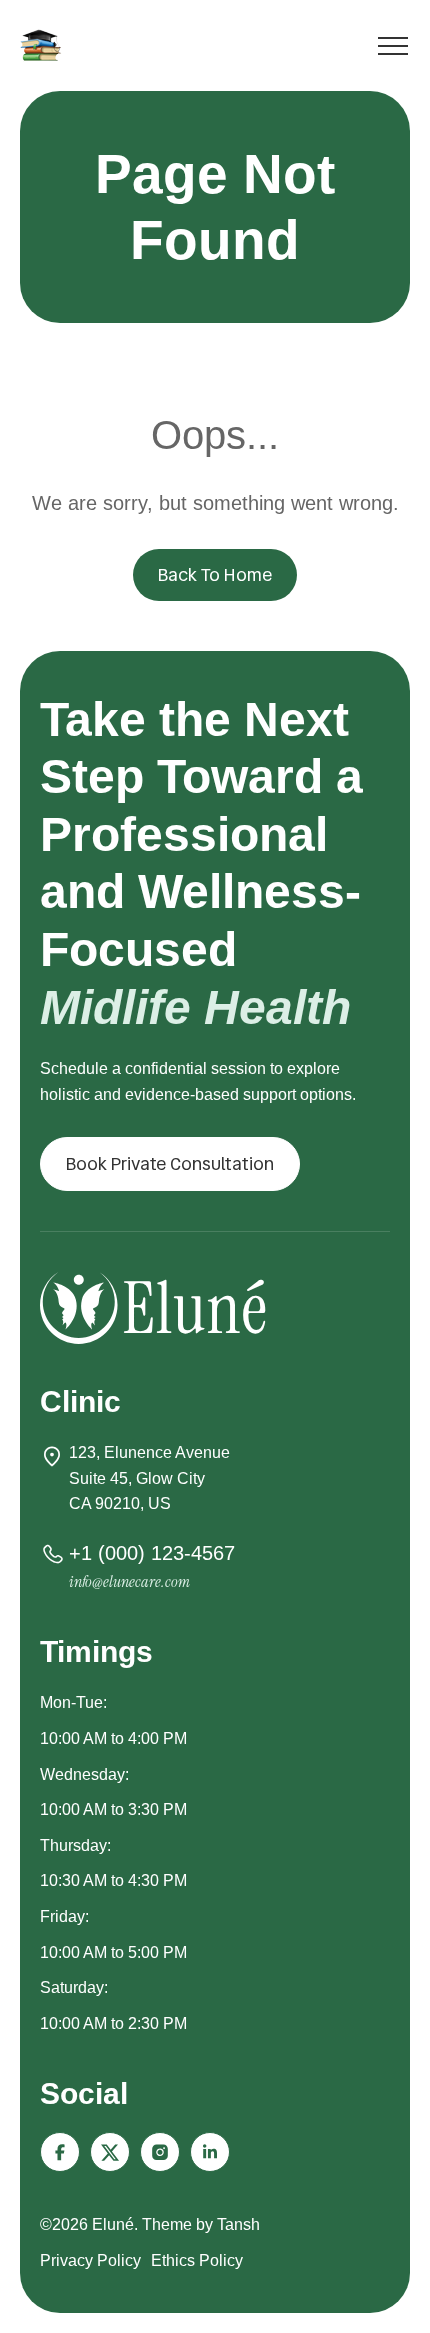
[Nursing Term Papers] (44, 45)
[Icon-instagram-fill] (160, 2152)
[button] (170, 1164)
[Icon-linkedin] (210, 2152)
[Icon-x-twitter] (110, 2152)
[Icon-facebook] (60, 2152)
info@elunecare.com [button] (129, 1581)
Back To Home (215, 574)
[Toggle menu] (393, 49)
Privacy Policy (90, 2260)
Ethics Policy (197, 2260)
